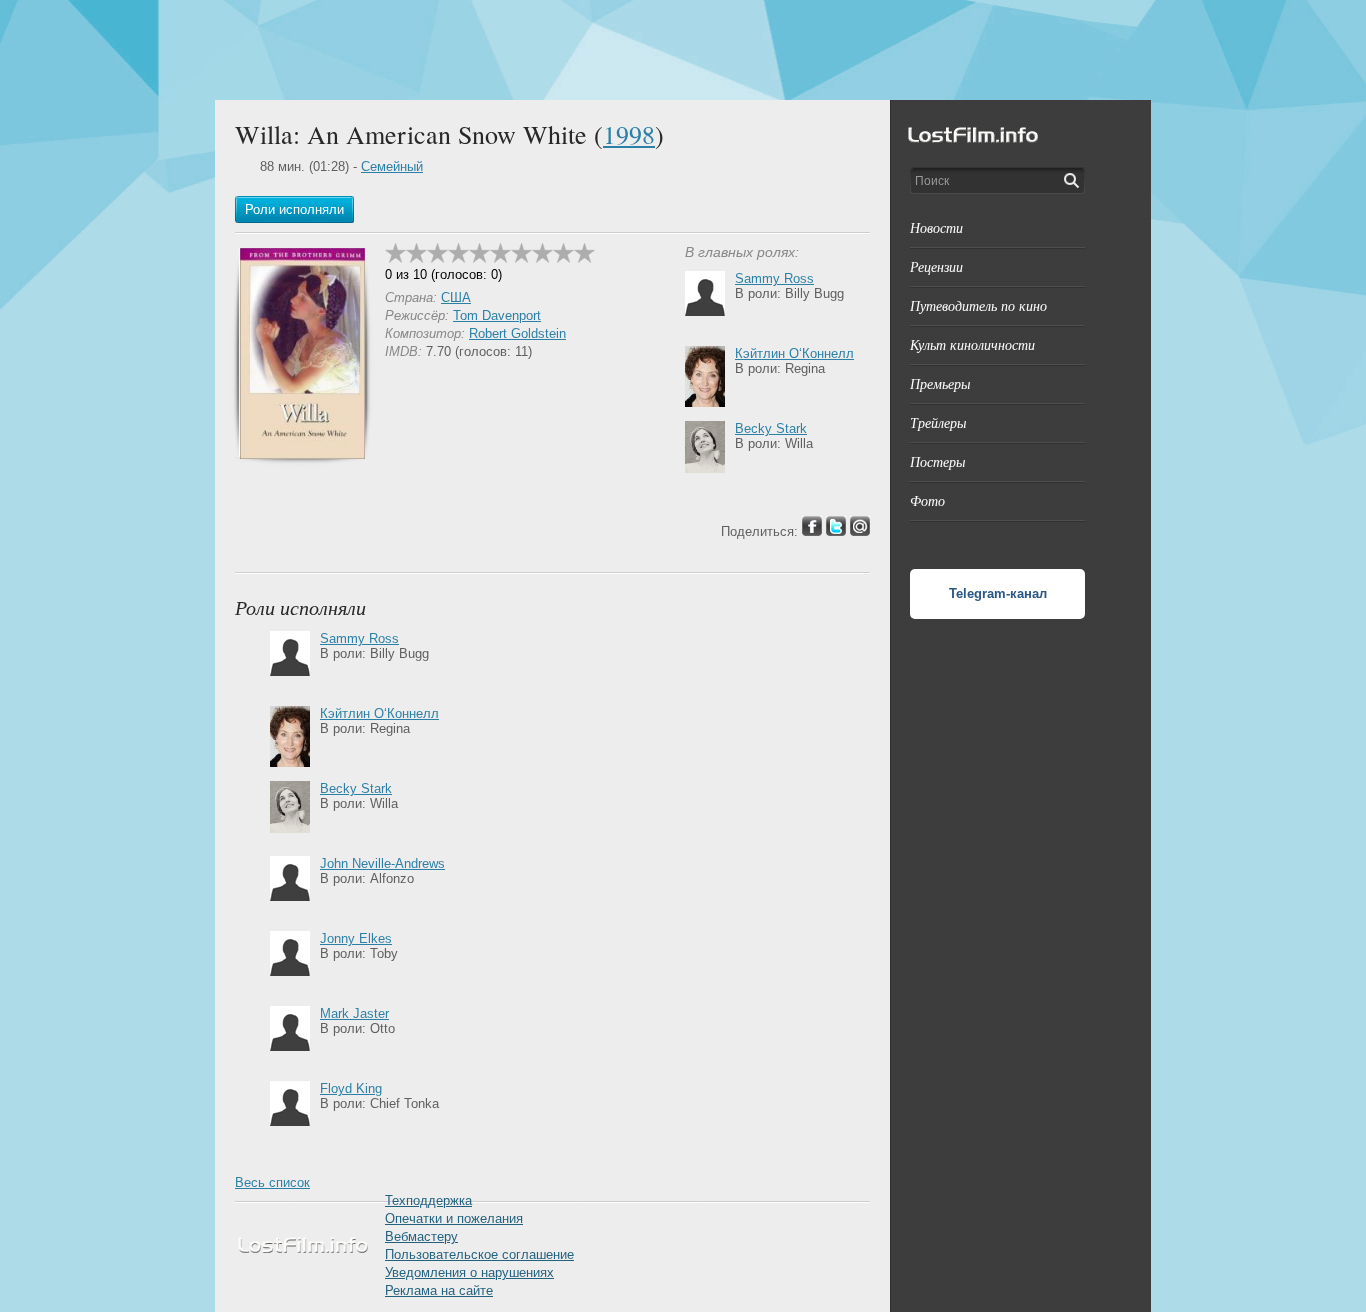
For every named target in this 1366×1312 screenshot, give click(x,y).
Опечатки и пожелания (454, 1218)
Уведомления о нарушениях (469, 1272)
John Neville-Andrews (382, 863)
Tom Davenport (497, 315)
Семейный (392, 166)
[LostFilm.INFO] (683, 50)
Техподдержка (428, 1200)
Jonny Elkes (356, 938)
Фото (927, 500)
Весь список (272, 1182)
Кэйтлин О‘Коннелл (794, 353)
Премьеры (940, 383)
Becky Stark (771, 428)
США (456, 297)
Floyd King (351, 1088)
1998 (629, 134)
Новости (936, 227)
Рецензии (936, 266)
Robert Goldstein (517, 333)
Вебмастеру (421, 1236)
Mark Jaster (354, 1013)
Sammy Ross (774, 278)
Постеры (937, 461)
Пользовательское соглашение (479, 1254)
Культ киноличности (972, 344)
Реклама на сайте (439, 1290)
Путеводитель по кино (978, 305)
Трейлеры (938, 422)
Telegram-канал (998, 593)
